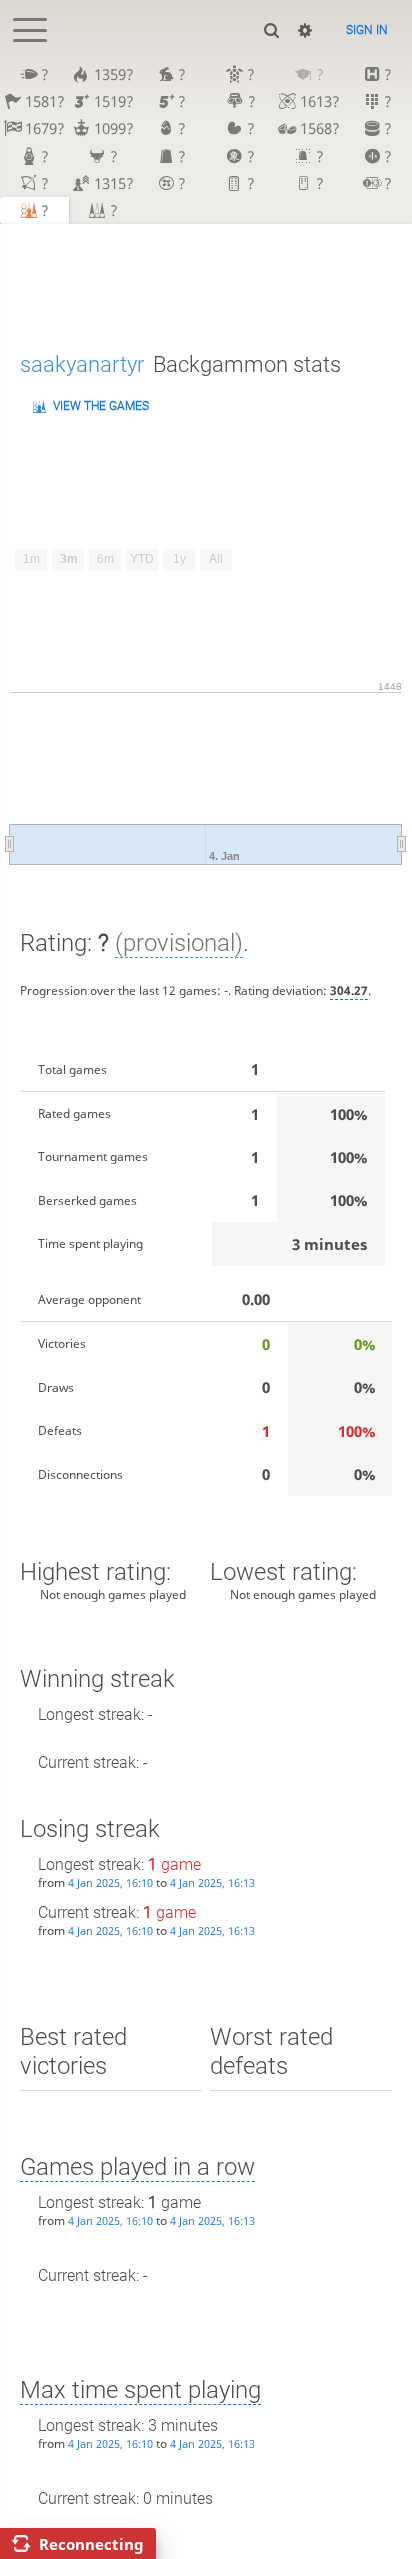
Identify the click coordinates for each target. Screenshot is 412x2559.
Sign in (367, 30)
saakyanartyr (82, 364)
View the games (101, 406)
